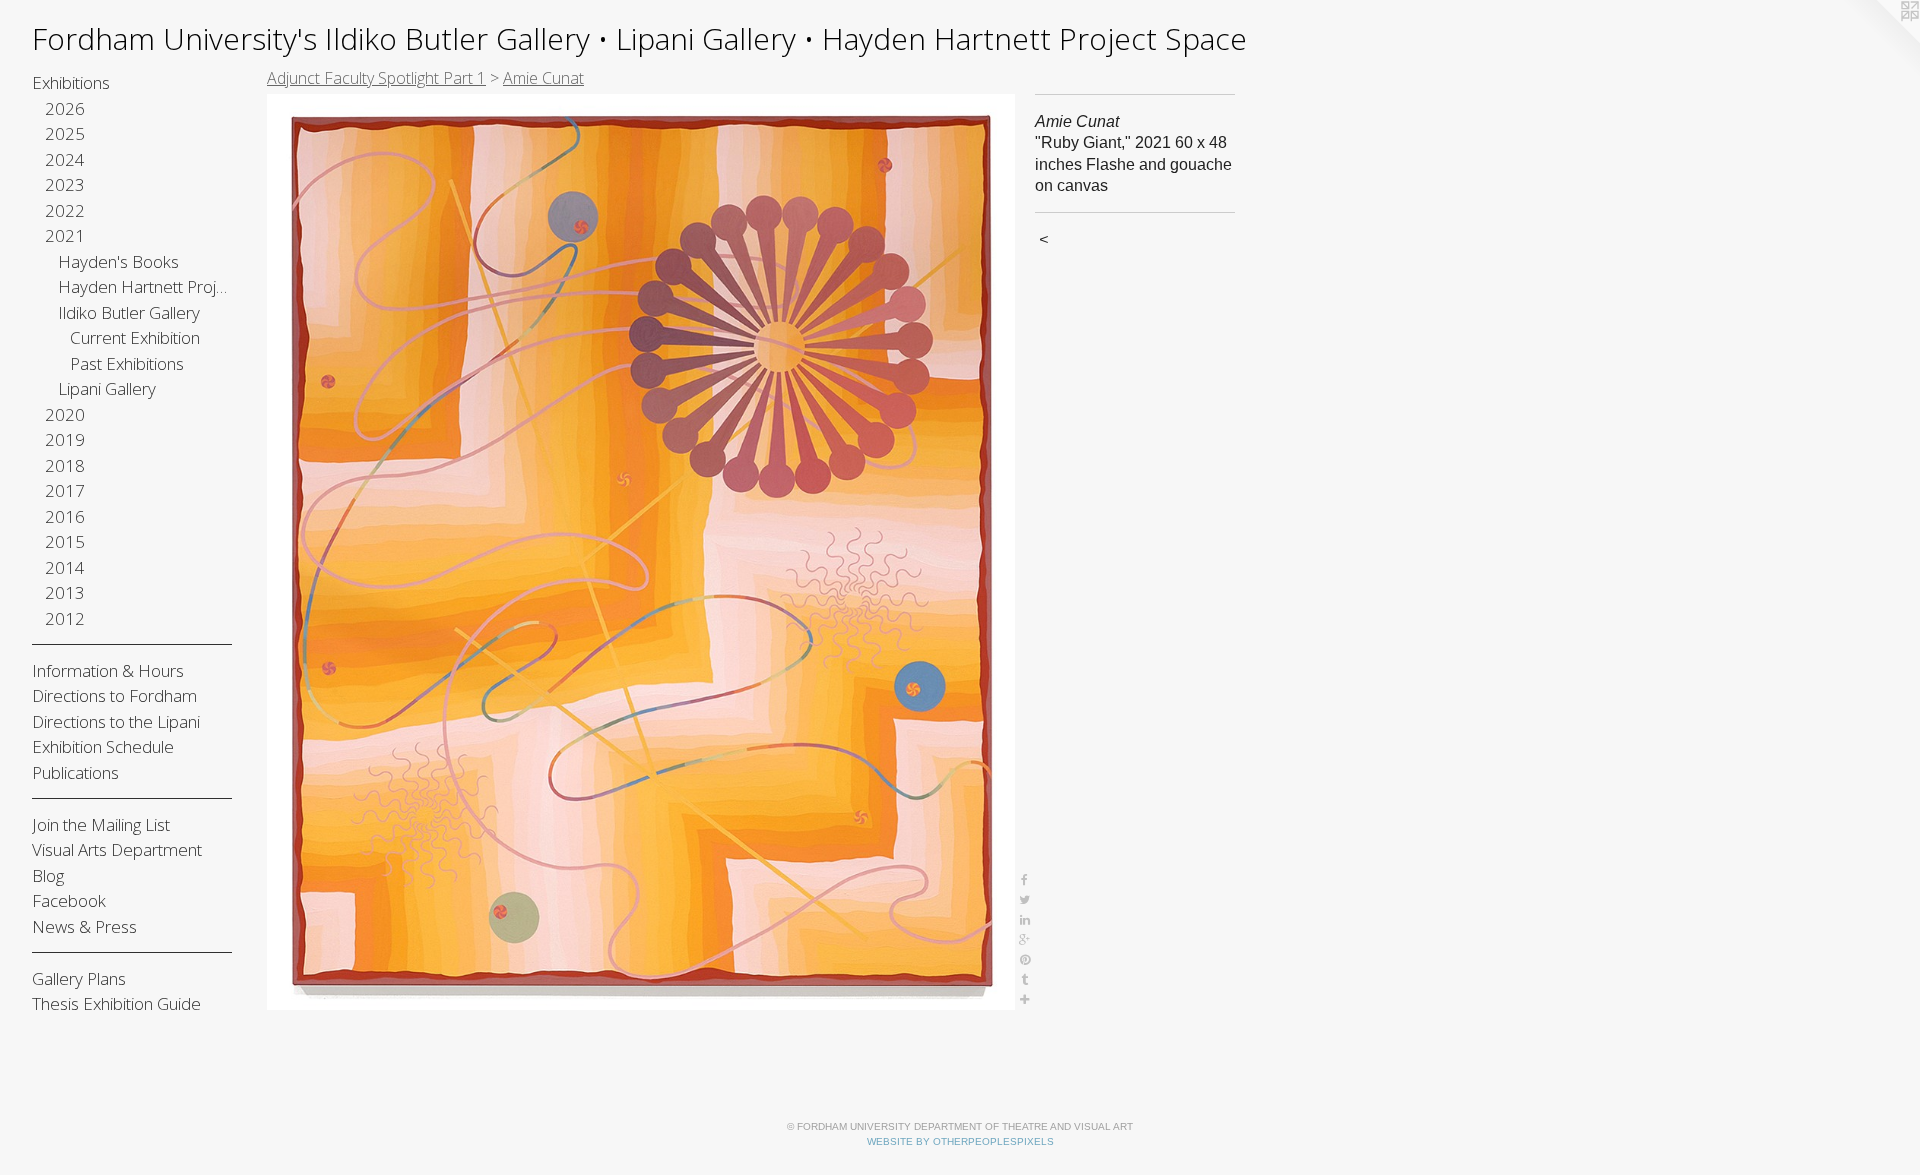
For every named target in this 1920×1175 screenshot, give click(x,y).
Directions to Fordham (114, 695)
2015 (65, 541)
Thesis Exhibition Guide (116, 1003)
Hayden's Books (118, 261)
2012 (65, 618)
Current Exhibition (135, 337)
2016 (65, 516)
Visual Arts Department (117, 849)
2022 (65, 210)
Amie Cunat (543, 78)
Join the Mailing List (101, 824)
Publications (75, 772)
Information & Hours (108, 670)
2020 (65, 414)
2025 (65, 133)
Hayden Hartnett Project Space (145, 286)
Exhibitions (71, 82)
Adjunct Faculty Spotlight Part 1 (376, 78)
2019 (65, 439)
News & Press (84, 926)
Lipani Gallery (107, 388)
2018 (65, 465)
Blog (48, 875)
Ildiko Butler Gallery (129, 312)
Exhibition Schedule (103, 746)
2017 (65, 490)
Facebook (69, 900)
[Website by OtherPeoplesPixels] (1880, 40)
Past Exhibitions (127, 363)
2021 (65, 235)
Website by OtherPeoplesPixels (960, 1141)
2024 (65, 159)
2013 (65, 592)
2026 (65, 108)
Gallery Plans (79, 978)
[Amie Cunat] (641, 552)
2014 (65, 567)
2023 (65, 184)
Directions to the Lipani (116, 721)
